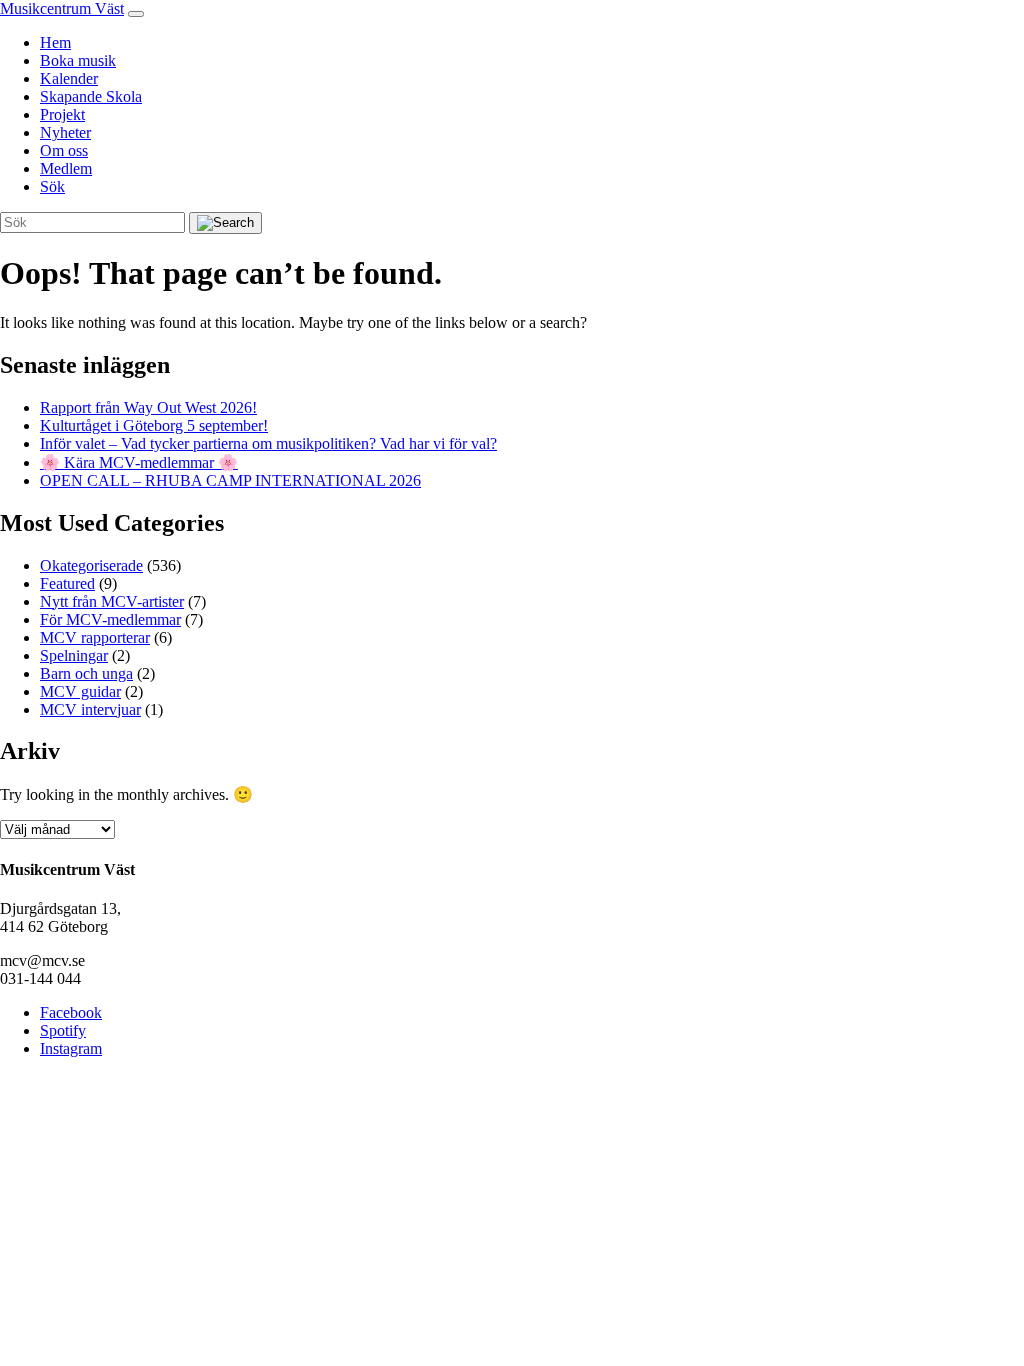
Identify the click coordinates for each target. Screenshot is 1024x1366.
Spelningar (74, 655)
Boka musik (78, 60)
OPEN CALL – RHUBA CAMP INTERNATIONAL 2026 (230, 480)
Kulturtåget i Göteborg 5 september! (154, 425)
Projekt (62, 114)
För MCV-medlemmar (110, 619)
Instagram (71, 1048)
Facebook (71, 1012)
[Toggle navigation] (136, 14)
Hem (55, 42)
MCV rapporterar (95, 637)
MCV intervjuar (90, 709)
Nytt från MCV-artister (112, 601)
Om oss (64, 150)
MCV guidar (80, 691)
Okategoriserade (91, 565)
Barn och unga (86, 673)
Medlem (66, 168)
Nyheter (65, 132)
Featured (67, 583)
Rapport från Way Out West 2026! (148, 407)
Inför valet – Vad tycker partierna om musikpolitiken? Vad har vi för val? (268, 443)
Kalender (69, 78)
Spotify (63, 1030)
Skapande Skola (91, 96)
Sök (52, 186)
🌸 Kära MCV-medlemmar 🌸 (139, 462)
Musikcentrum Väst (62, 8)
